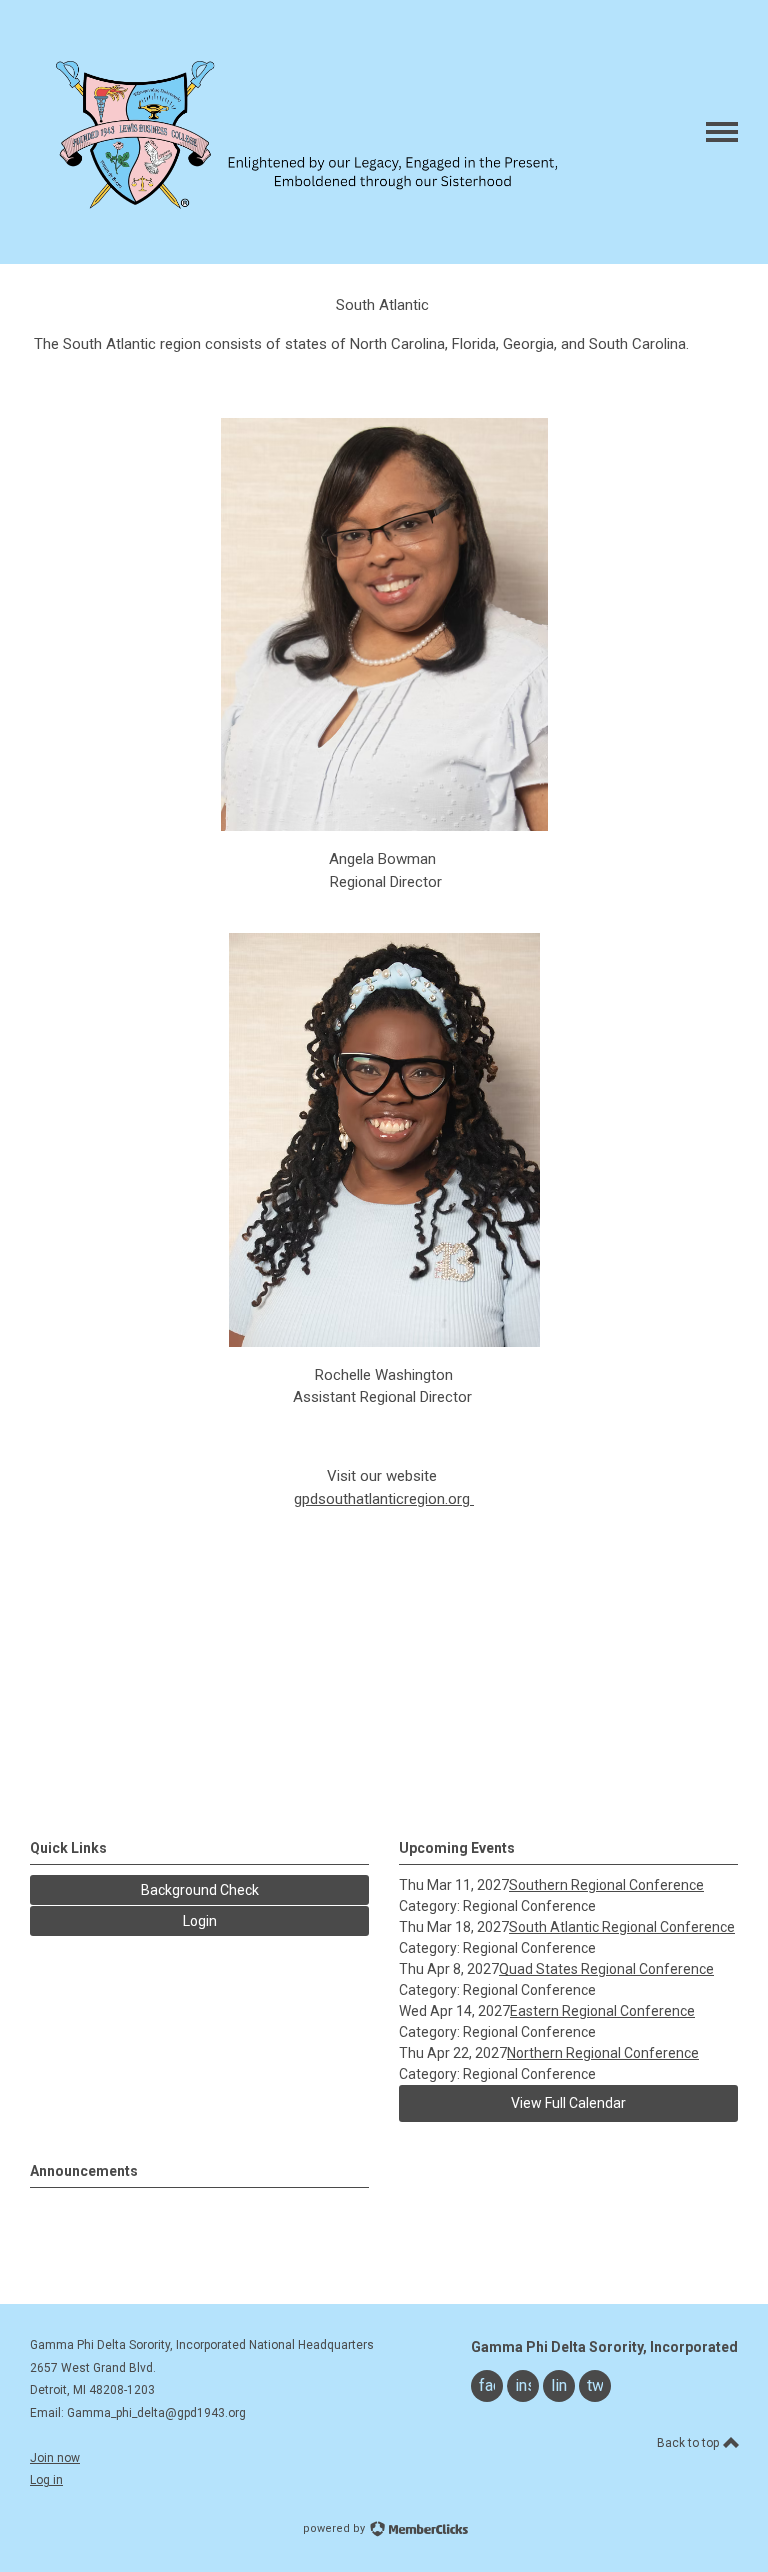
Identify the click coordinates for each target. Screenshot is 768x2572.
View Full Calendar (568, 2103)
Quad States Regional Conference (606, 1969)
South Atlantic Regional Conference (622, 1927)
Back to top (689, 2443)
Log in (46, 2480)
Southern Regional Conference (606, 1885)
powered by (335, 2528)
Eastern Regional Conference (602, 2011)
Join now (55, 2458)
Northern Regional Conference (603, 2053)
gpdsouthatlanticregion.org (382, 1499)
